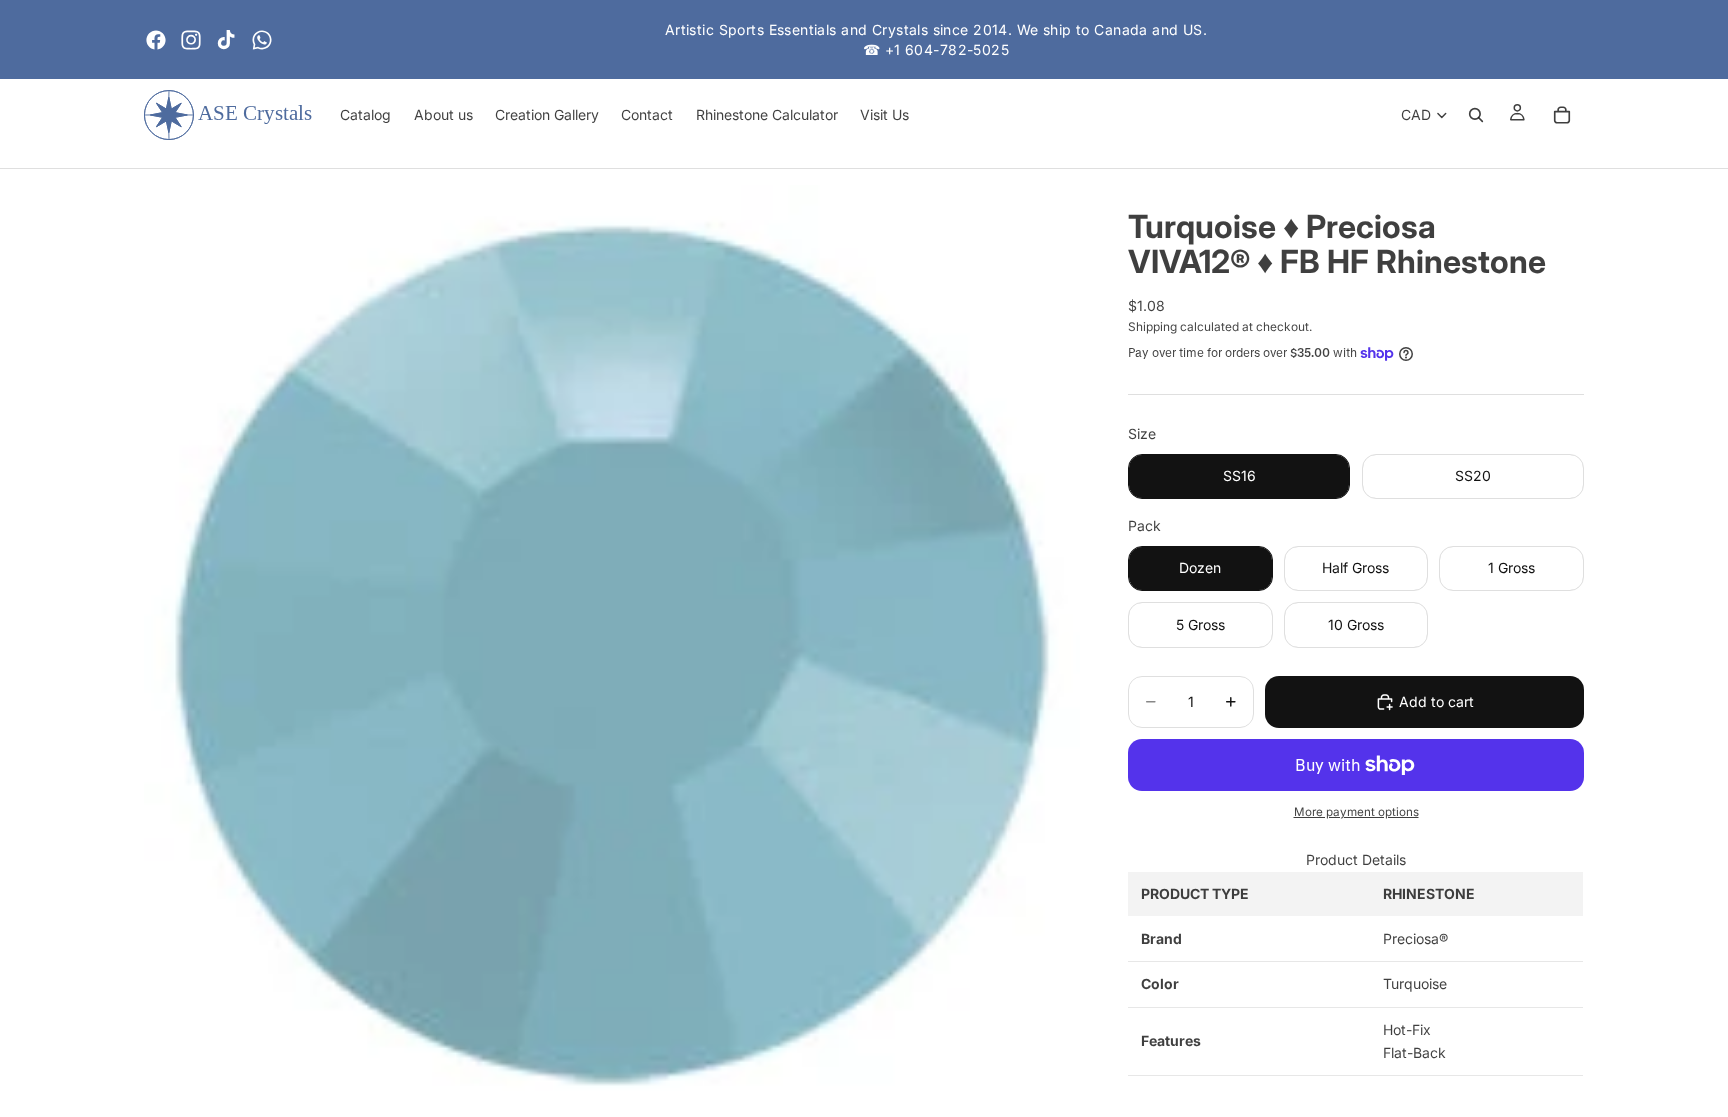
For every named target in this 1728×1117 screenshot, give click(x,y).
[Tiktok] (226, 40)
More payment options (1356, 812)
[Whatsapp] (262, 40)
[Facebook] (156, 40)
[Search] (1476, 115)
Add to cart (1436, 701)
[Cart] (1562, 115)
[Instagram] (191, 40)
